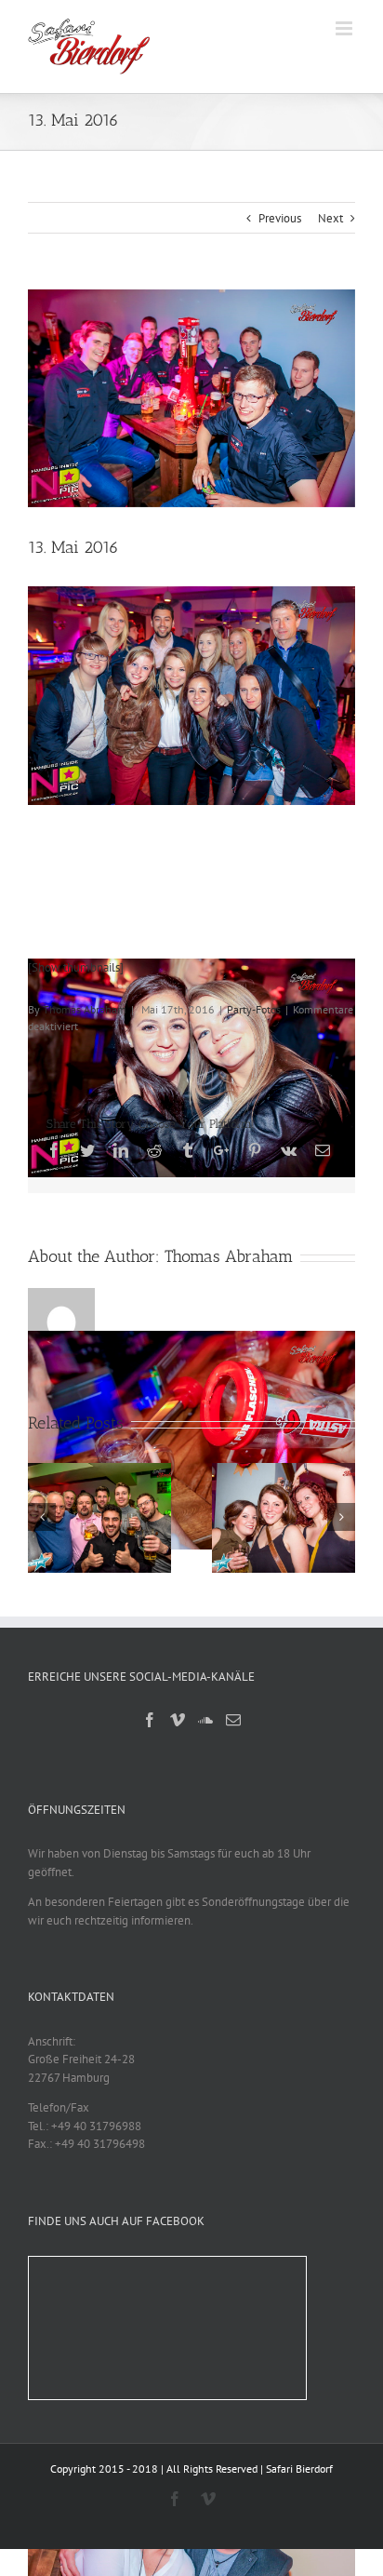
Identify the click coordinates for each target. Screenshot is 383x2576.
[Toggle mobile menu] (345, 28)
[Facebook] (150, 1720)
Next (330, 218)
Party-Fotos (254, 1009)
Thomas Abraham (85, 1009)
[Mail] (233, 1720)
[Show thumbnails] (76, 967)
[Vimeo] (178, 1720)
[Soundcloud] (205, 1720)
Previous (280, 218)
